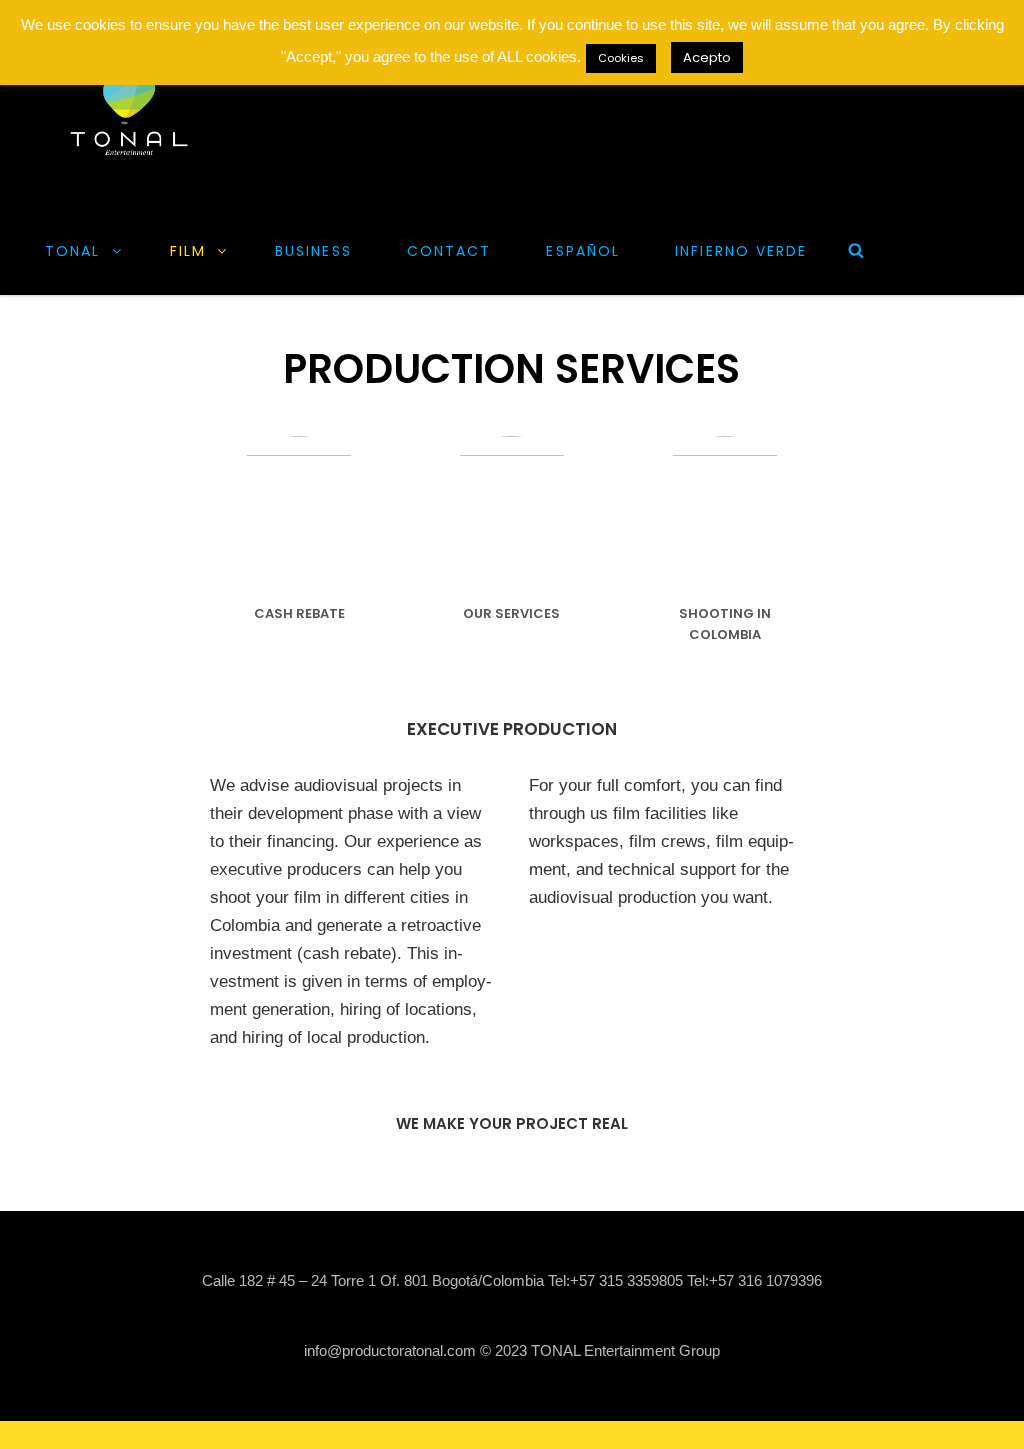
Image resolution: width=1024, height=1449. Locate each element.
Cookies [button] (621, 58)
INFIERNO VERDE (741, 251)
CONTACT (449, 251)
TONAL (73, 251)
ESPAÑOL (583, 251)
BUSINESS (313, 251)
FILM (188, 251)
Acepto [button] (707, 57)
